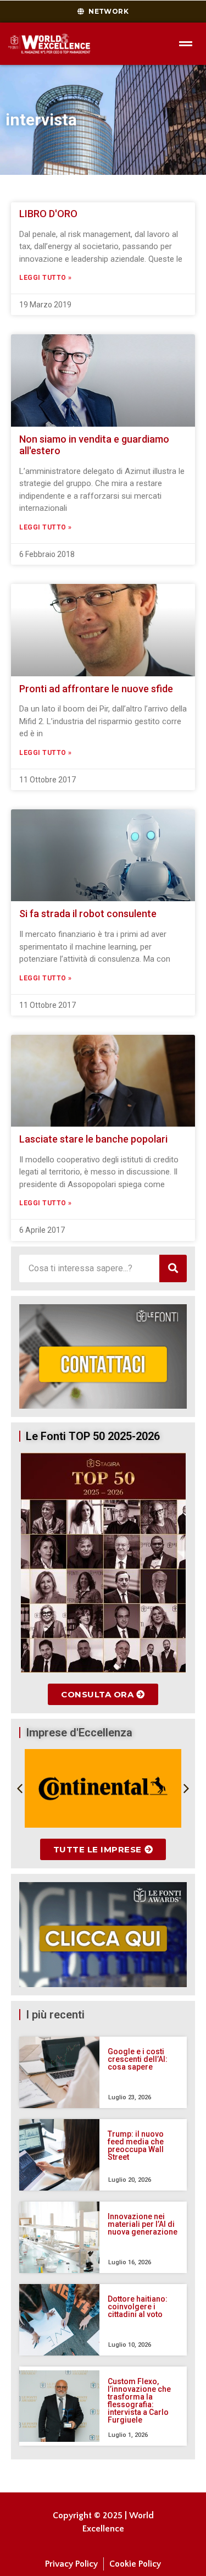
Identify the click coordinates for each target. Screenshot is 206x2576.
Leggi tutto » (46, 278)
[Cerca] (173, 1268)
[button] (20, 1789)
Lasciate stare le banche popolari (93, 1139)
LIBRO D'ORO (48, 214)
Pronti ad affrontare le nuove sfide (96, 689)
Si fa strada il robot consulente (88, 914)
